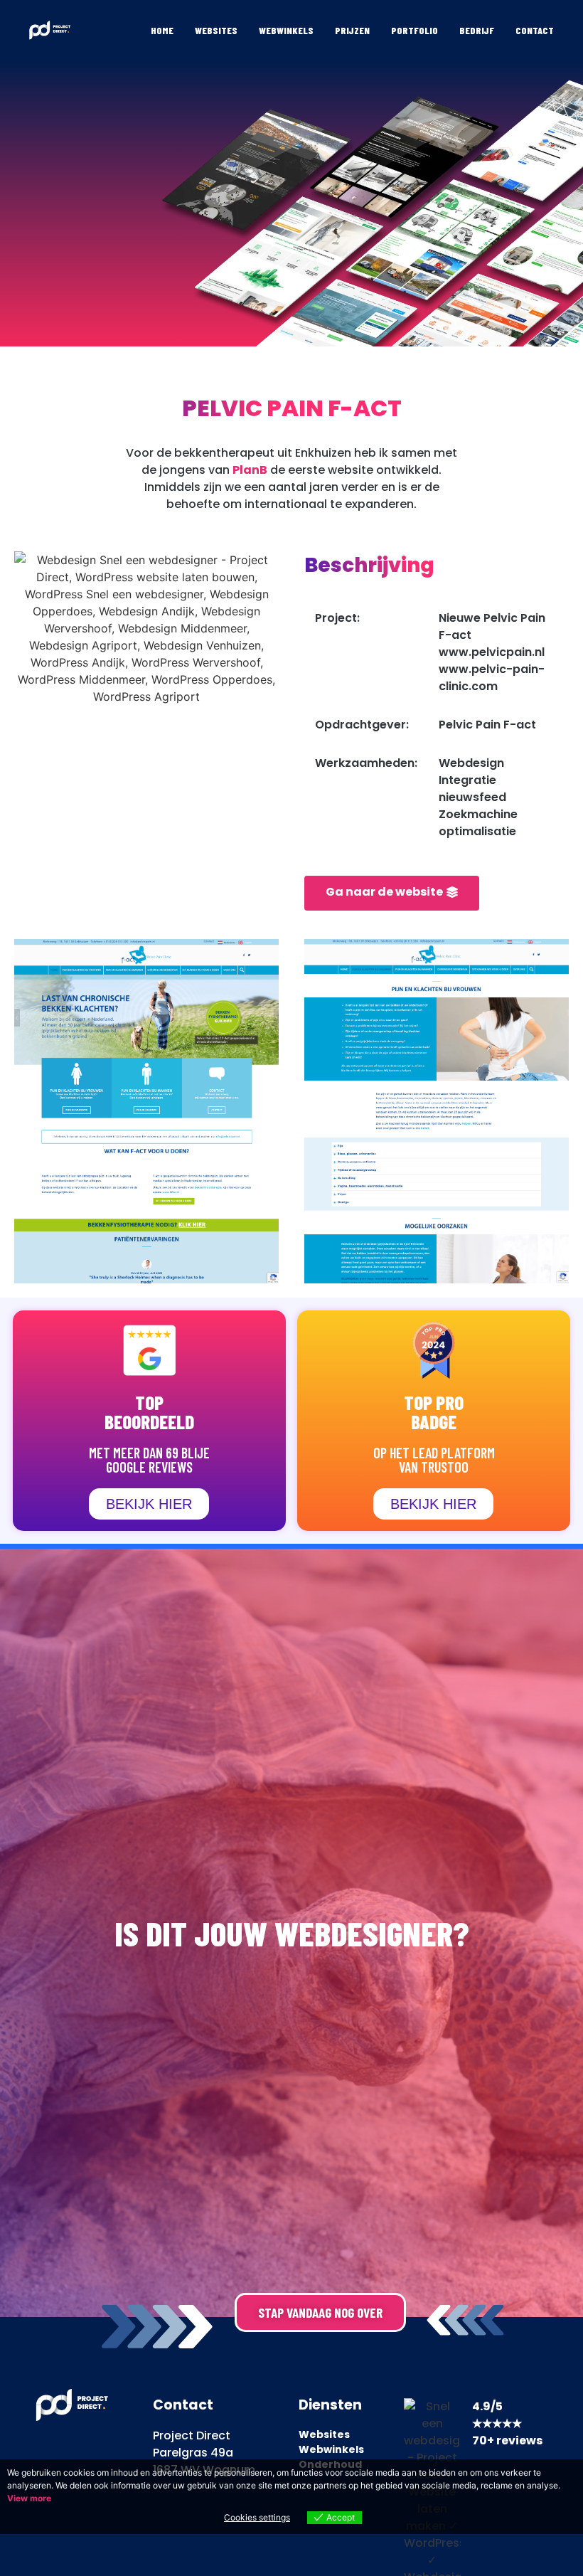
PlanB (250, 470)
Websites (216, 30)
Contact (535, 30)
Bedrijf (477, 30)
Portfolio (414, 30)
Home (162, 30)
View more (29, 2498)
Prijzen (352, 30)
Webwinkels (286, 30)
